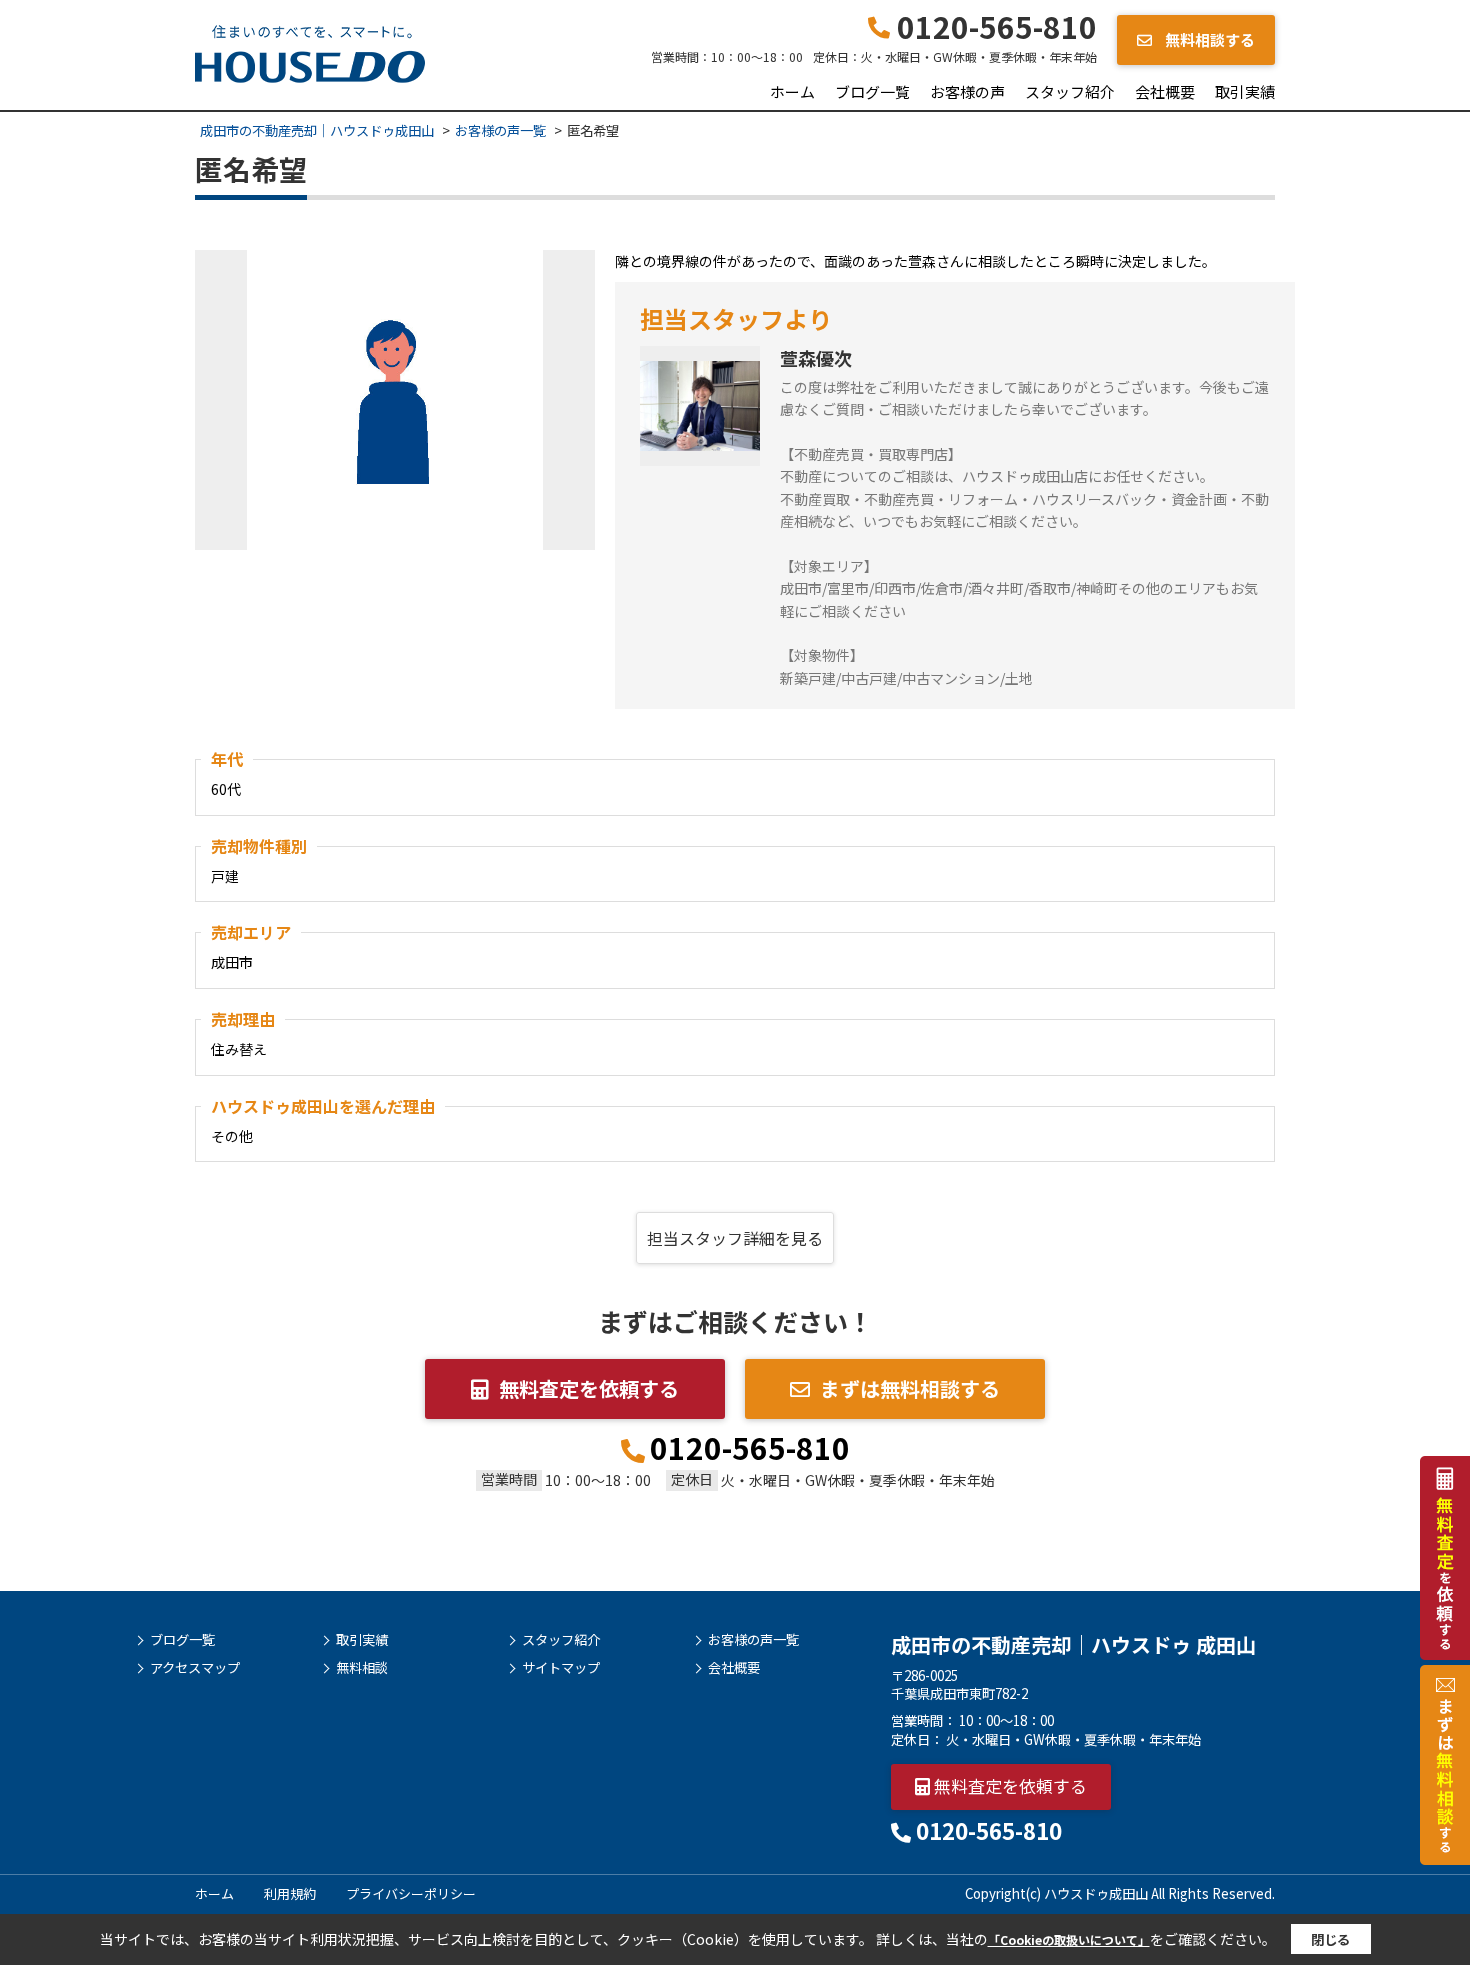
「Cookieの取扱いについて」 (1069, 1939)
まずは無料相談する (910, 1388)
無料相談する (1208, 39)
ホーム (792, 91)
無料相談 (362, 1668)
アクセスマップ (195, 1668)
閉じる (1330, 1939)
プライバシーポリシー (411, 1893)
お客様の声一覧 (753, 1640)
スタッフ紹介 (1070, 91)
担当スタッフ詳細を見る (735, 1238)
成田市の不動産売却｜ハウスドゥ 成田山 (1073, 1644)
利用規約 (290, 1893)
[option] (395, 400)
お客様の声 (967, 91)
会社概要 (1165, 91)
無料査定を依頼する (589, 1388)
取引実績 (1245, 91)
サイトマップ (561, 1668)
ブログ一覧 (872, 91)
